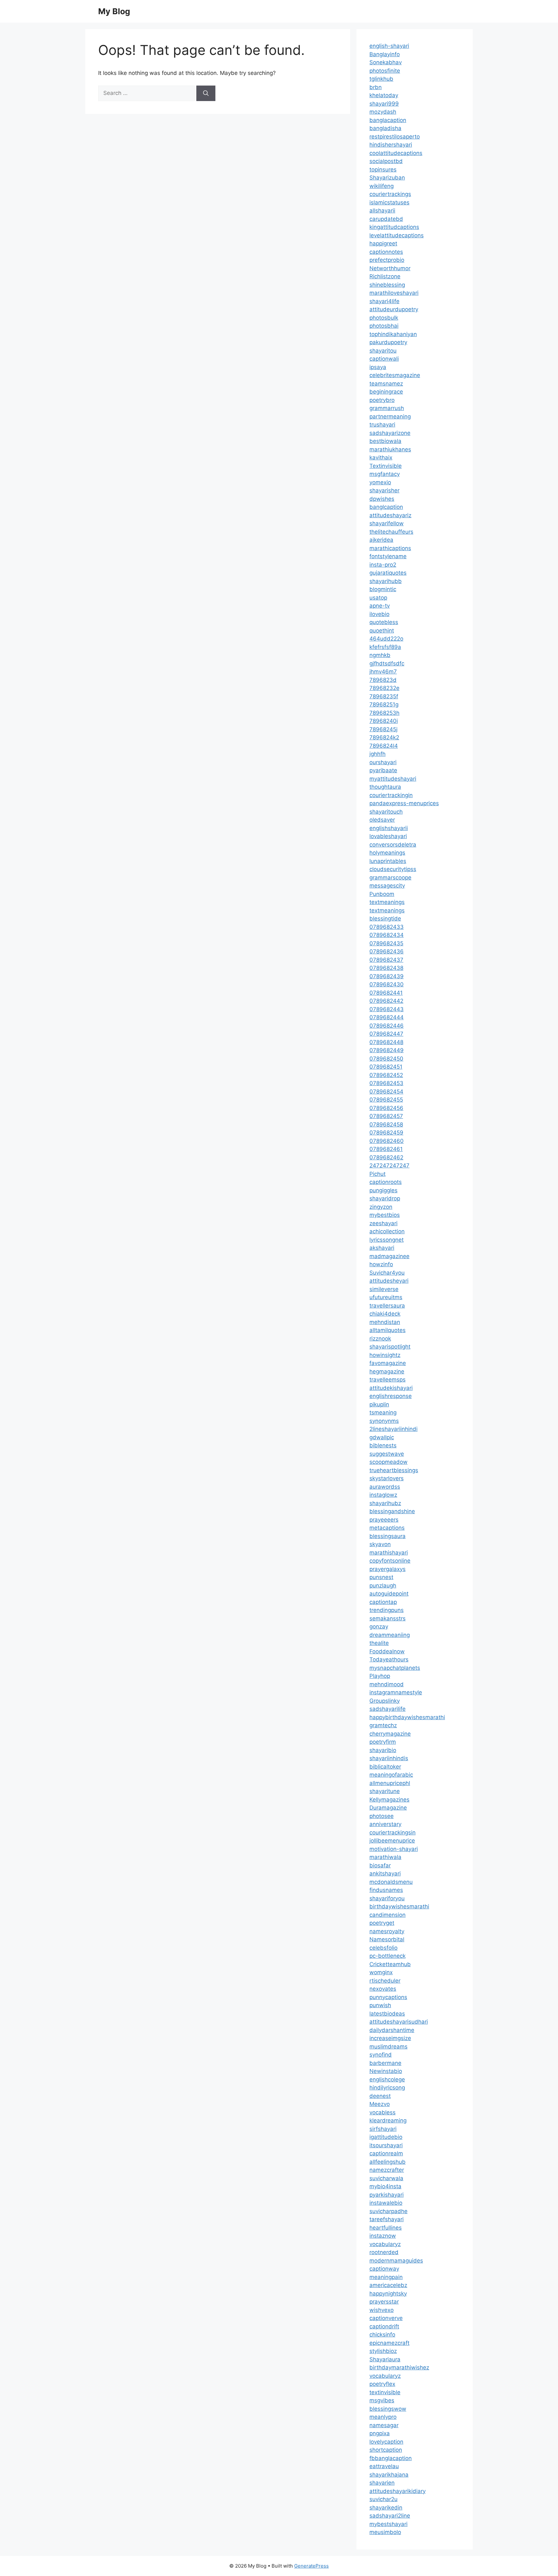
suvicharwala (386, 2178)
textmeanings (387, 902)
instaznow (383, 2236)
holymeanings (387, 853)
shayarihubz (385, 1503)
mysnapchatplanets (395, 1668)
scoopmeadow (388, 1462)
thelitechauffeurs (391, 532)
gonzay (379, 1627)
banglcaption (386, 507)
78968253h (384, 713)
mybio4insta (385, 2186)
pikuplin (379, 1404)
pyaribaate (383, 770)
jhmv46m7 (383, 672)
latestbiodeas (387, 2014)
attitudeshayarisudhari (399, 2022)
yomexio (380, 482)
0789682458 (386, 1124)
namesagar (384, 2425)
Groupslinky (385, 1701)
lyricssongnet (387, 1240)
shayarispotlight (390, 1347)
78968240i (384, 721)
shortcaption (386, 2450)
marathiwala (385, 1857)
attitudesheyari (389, 1281)
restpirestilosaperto (395, 137)
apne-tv (380, 606)
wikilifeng (382, 186)
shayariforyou (387, 1898)
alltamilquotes (387, 1330)
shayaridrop (385, 1198)
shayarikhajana (389, 2475)
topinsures (383, 169)
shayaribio (383, 1750)
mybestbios (385, 1215)
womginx (381, 1972)
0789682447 (386, 1034)
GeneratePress (311, 2566)
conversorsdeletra (393, 845)
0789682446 (387, 1026)
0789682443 (387, 1009)
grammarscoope (390, 877)
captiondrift (384, 2326)
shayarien (382, 2483)
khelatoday (384, 95)
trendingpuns (387, 1610)
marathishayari (389, 1553)
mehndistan (385, 1322)
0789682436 (387, 951)
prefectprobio (387, 260)
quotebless (384, 622)
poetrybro (382, 400)
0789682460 (387, 1141)
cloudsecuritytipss (393, 869)
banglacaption (388, 120)
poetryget (382, 1923)
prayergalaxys (387, 1569)
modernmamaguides (396, 2261)
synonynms (384, 1421)
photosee (382, 1816)
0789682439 (387, 976)
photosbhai (384, 326)
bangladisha (385, 128)
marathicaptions (390, 548)
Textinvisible (386, 466)
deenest (380, 2096)
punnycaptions (388, 1997)
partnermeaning (390, 416)
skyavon (380, 1544)
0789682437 (386, 960)
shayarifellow (387, 523)
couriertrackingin (391, 795)
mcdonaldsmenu (391, 1882)
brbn (376, 87)
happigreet (383, 243)
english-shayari (389, 46)
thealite (379, 1643)
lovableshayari (388, 836)
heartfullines (386, 2228)
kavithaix (381, 457)
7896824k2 (384, 737)
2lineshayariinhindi (393, 1429)
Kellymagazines (389, 1800)
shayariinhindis (389, 1758)
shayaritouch (386, 812)
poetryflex (382, 2384)
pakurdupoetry (388, 342)
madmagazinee (389, 1256)
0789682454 (386, 1092)
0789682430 (387, 984)
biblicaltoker (385, 1767)
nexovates (383, 1989)
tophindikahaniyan (393, 334)
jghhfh (377, 754)
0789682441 (386, 993)
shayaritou (383, 351)
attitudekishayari (391, 1388)
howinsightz (385, 1355)
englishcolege (387, 2079)
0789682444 (387, 1017)
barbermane (385, 2063)
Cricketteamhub (390, 1964)
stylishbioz (383, 2351)
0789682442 (386, 1001)
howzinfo (381, 1264)
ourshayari (383, 762)
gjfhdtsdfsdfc (387, 663)
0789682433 (387, 927)
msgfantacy (385, 474)
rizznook (380, 1339)
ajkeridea (381, 540)
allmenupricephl (390, 1783)
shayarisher (384, 490)
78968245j (383, 729)
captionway (384, 2269)
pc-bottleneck (387, 1956)
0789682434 (387, 935)
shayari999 (384, 104)
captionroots (386, 1182)
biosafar (380, 1865)
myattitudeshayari (393, 779)
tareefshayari (387, 2219)
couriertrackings (390, 194)
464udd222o (386, 639)
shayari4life (384, 301)
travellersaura (387, 1306)
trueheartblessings (394, 1470)
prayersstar (384, 2302)
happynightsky (388, 2294)
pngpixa (380, 2433)
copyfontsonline (390, 1561)
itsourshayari (386, 2145)
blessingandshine (392, 1511)
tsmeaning (383, 1412)
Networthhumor (390, 268)
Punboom (382, 894)
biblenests (383, 1445)
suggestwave (387, 1454)
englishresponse (391, 1396)
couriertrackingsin (393, 1832)
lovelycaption (386, 2442)
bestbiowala (385, 441)
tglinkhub (381, 79)
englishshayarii (389, 828)
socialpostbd (386, 161)
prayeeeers (384, 1520)
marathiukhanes (390, 449)
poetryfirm (383, 1742)
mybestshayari (388, 2524)
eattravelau (384, 2466)
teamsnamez (386, 384)
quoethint (382, 631)
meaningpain (386, 2277)
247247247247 (389, 1165)
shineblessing (387, 285)
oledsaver (382, 820)
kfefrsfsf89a (385, 647)
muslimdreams (388, 2047)
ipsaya (378, 367)
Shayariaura (385, 2359)
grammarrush (387, 408)
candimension (387, 1915)
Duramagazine (388, 1808)
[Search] (206, 93)
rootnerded (384, 2252)
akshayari (382, 1248)
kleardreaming (388, 2120)
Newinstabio (386, 2071)
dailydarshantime (392, 2030)
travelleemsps (387, 1380)
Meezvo (380, 2104)
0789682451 (386, 1067)
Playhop (380, 1676)
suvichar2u (383, 2499)
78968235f (384, 696)
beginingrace (386, 392)
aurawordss (385, 1487)
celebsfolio (383, 1948)
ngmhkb (380, 655)
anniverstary (385, 1824)
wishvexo (382, 2310)
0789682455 (386, 1100)
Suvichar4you (387, 1273)
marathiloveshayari (394, 293)
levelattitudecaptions (397, 235)
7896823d (383, 680)
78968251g (384, 704)
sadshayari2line (390, 2516)
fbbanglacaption (391, 2458)
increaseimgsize (390, 2038)
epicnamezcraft (389, 2343)
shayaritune (385, 1791)
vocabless (382, 2112)
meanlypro (383, 2417)
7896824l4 (384, 746)
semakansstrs (387, 1618)
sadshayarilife (387, 1709)
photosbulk (384, 318)
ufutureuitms (386, 1297)
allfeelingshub (387, 2162)
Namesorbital (387, 1939)
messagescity (387, 886)
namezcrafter (387, 2170)
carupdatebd (386, 219)
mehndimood (387, 1684)
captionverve (386, 2318)
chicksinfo (382, 2335)
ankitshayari (385, 1873)
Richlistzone (385, 276)
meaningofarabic (391, 1775)
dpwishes (382, 499)
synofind (381, 2055)
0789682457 (386, 1116)
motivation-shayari (394, 1849)
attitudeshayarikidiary (398, 2491)
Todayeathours (389, 1659)
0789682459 (386, 1133)
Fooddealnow (387, 1651)
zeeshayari (383, 1223)
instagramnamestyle (396, 1692)
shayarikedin (386, 2508)
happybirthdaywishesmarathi (407, 1717)
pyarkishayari (387, 2195)
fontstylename (388, 556)
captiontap (383, 1602)
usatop (378, 598)
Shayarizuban (387, 178)
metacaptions (387, 1528)
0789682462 (386, 1157)
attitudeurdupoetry (394, 309)
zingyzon (381, 1207)
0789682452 (386, 1075)
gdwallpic (382, 1437)
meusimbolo (385, 2532)
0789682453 (386, 1083)
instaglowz (383, 1495)
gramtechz (383, 1725)
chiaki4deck (385, 1314)
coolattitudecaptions (396, 153)
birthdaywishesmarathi (399, 1906)
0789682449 (387, 1050)
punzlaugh (383, 1586)
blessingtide (385, 919)
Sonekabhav (386, 62)
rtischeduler (385, 1981)
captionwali (384, 359)
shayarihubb (386, 581)
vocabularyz (385, 2244)
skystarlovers (387, 1478)
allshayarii (382, 210)
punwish (380, 2005)
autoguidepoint (389, 1594)
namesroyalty (387, 1931)
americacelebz (388, 2285)
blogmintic (383, 589)
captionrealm (386, 2153)
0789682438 (386, 968)
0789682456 (386, 1108)
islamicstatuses (389, 202)
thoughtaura (385, 787)
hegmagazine (387, 1371)
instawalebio (386, 2203)
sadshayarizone (390, 433)
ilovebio (379, 614)
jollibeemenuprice (392, 1841)
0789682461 (386, 1149)
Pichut (377, 1174)
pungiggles (383, 1190)
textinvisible (385, 2392)
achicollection (387, 1231)
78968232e (384, 688)
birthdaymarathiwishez (399, 2367)
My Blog (114, 11)
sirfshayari (383, 2129)
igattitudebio (386, 2137)
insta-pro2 (383, 565)
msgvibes (382, 2400)
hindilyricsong (387, 2088)
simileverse (384, 1289)
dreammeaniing (390, 1635)
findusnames (386, 1890)
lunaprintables (388, 861)
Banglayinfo (385, 54)
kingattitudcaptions (394, 227)
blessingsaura (387, 1536)
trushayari (382, 425)
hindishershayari (391, 145)
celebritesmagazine (395, 375)
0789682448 (386, 1042)
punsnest (381, 1577)
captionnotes (386, 252)
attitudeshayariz (390, 515)
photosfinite (385, 71)
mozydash (383, 112)
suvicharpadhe (388, 2211)
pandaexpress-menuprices (404, 803)
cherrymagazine (390, 1734)
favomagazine (388, 1363)
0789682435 (386, 943)
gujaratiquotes (388, 573)
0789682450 (386, 1059)
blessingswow (388, 2409)
